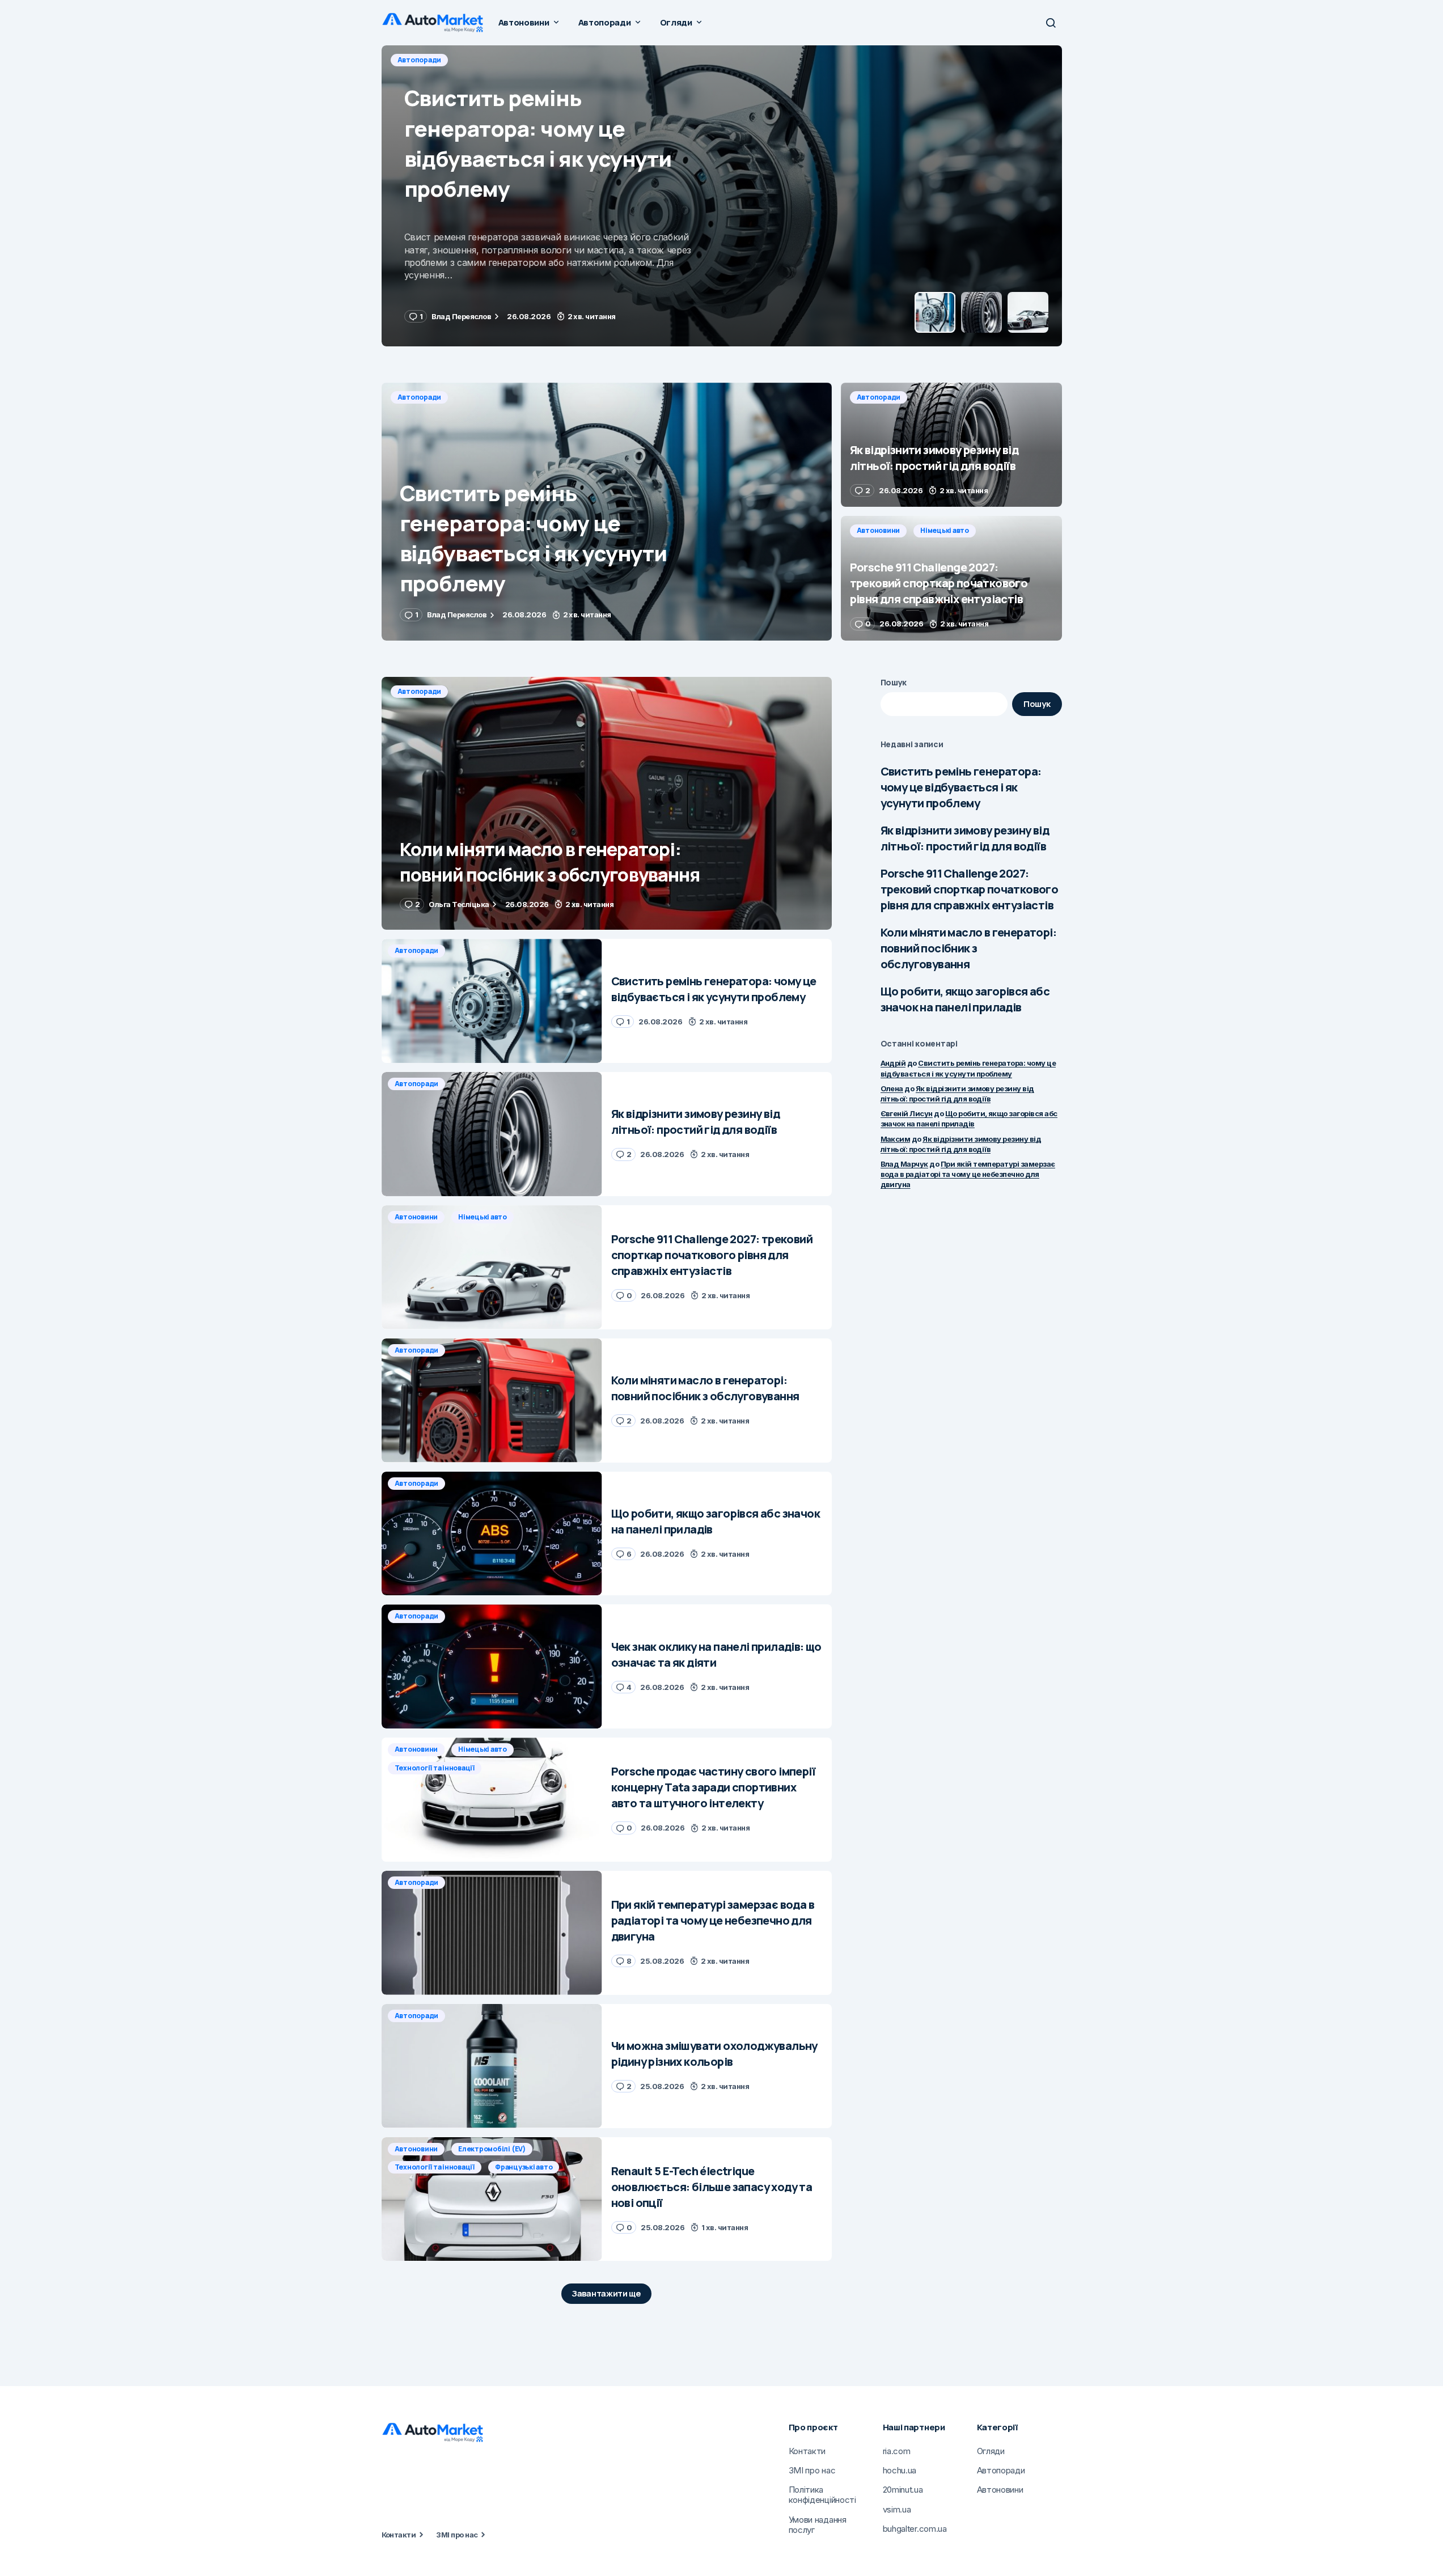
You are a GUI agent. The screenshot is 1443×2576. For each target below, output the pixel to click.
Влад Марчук (904, 1164)
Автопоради (420, 60)
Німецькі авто (945, 530)
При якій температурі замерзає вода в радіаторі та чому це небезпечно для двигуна (968, 1174)
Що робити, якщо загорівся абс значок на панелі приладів (965, 999)
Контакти (399, 2535)
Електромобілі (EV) (492, 2149)
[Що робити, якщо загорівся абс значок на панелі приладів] (492, 1534)
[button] (1051, 23)
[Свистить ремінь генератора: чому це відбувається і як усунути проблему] (607, 512)
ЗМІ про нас (457, 2535)
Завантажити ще (606, 2293)
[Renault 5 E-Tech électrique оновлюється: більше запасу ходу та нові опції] (492, 2199)
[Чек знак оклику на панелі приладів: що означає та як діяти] (492, 1666)
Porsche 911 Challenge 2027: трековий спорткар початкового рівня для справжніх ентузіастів (970, 889)
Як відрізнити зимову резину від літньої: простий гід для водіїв (965, 838)
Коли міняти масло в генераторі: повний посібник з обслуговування (968, 948)
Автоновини (879, 530)
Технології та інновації (435, 1768)
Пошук (894, 682)
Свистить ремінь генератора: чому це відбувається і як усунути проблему (961, 787)
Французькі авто (524, 2167)
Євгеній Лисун (907, 1113)
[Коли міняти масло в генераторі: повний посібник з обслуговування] (607, 804)
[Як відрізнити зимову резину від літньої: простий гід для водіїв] (722, 196)
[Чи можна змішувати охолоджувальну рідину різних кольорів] (492, 2066)
